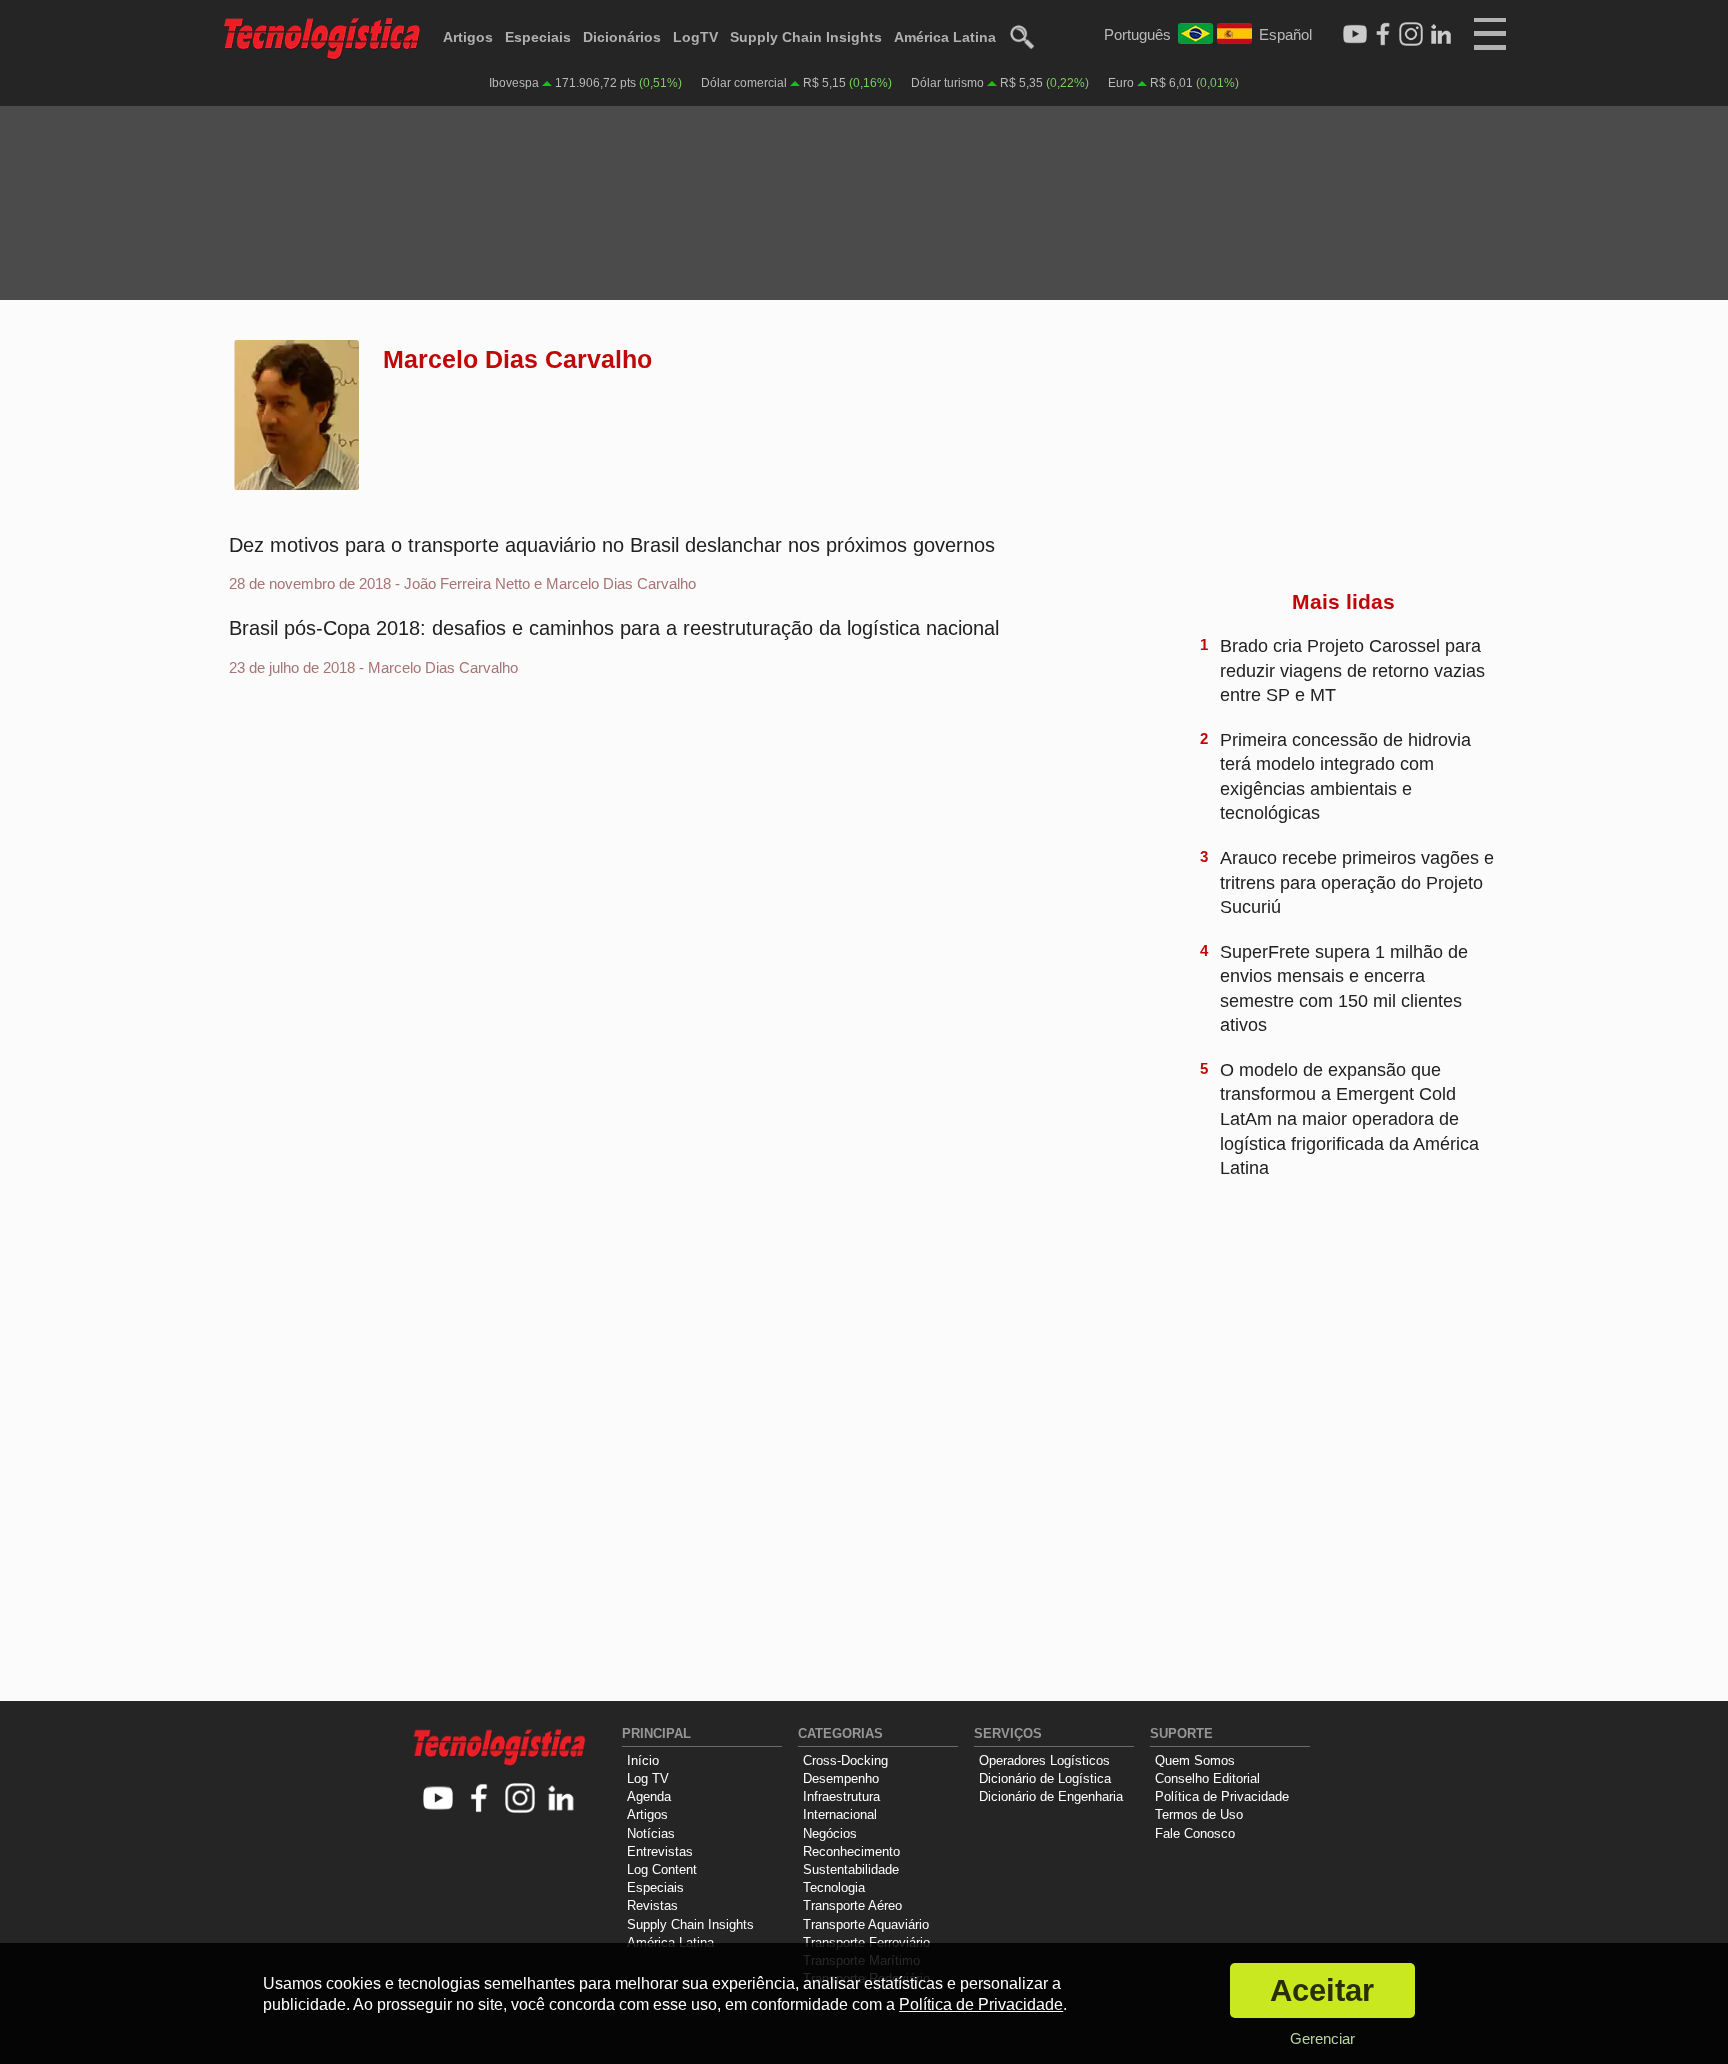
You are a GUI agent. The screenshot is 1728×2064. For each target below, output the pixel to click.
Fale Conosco (1195, 1833)
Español (1285, 34)
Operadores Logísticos (1044, 1760)
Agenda (649, 1796)
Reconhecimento (851, 1851)
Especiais (538, 37)
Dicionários (622, 37)
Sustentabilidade (851, 1869)
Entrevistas (660, 1851)
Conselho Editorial (1207, 1778)
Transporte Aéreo (852, 1905)
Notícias (651, 1833)
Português (1137, 34)
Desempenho (841, 1778)
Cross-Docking (845, 1760)
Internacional (840, 1814)
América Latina (945, 37)
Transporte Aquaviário (866, 1924)
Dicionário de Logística (1045, 1778)
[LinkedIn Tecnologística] (1441, 35)
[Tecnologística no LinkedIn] (561, 1799)
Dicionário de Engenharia (1051, 1796)
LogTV (695, 37)
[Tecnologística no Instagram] (520, 1799)
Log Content (662, 1869)
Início (643, 1760)
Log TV (648, 1778)
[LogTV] (1355, 35)
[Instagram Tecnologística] (1411, 35)
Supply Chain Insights (806, 37)
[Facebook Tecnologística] (1383, 35)
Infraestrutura (841, 1796)
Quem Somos (1195, 1760)
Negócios (830, 1833)
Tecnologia (834, 1887)
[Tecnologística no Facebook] (479, 1799)
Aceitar (1322, 1990)
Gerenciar (1322, 2038)
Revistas (652, 1905)
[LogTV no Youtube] (438, 1799)
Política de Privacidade (1222, 1796)
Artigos (468, 37)
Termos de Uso (1199, 1814)
